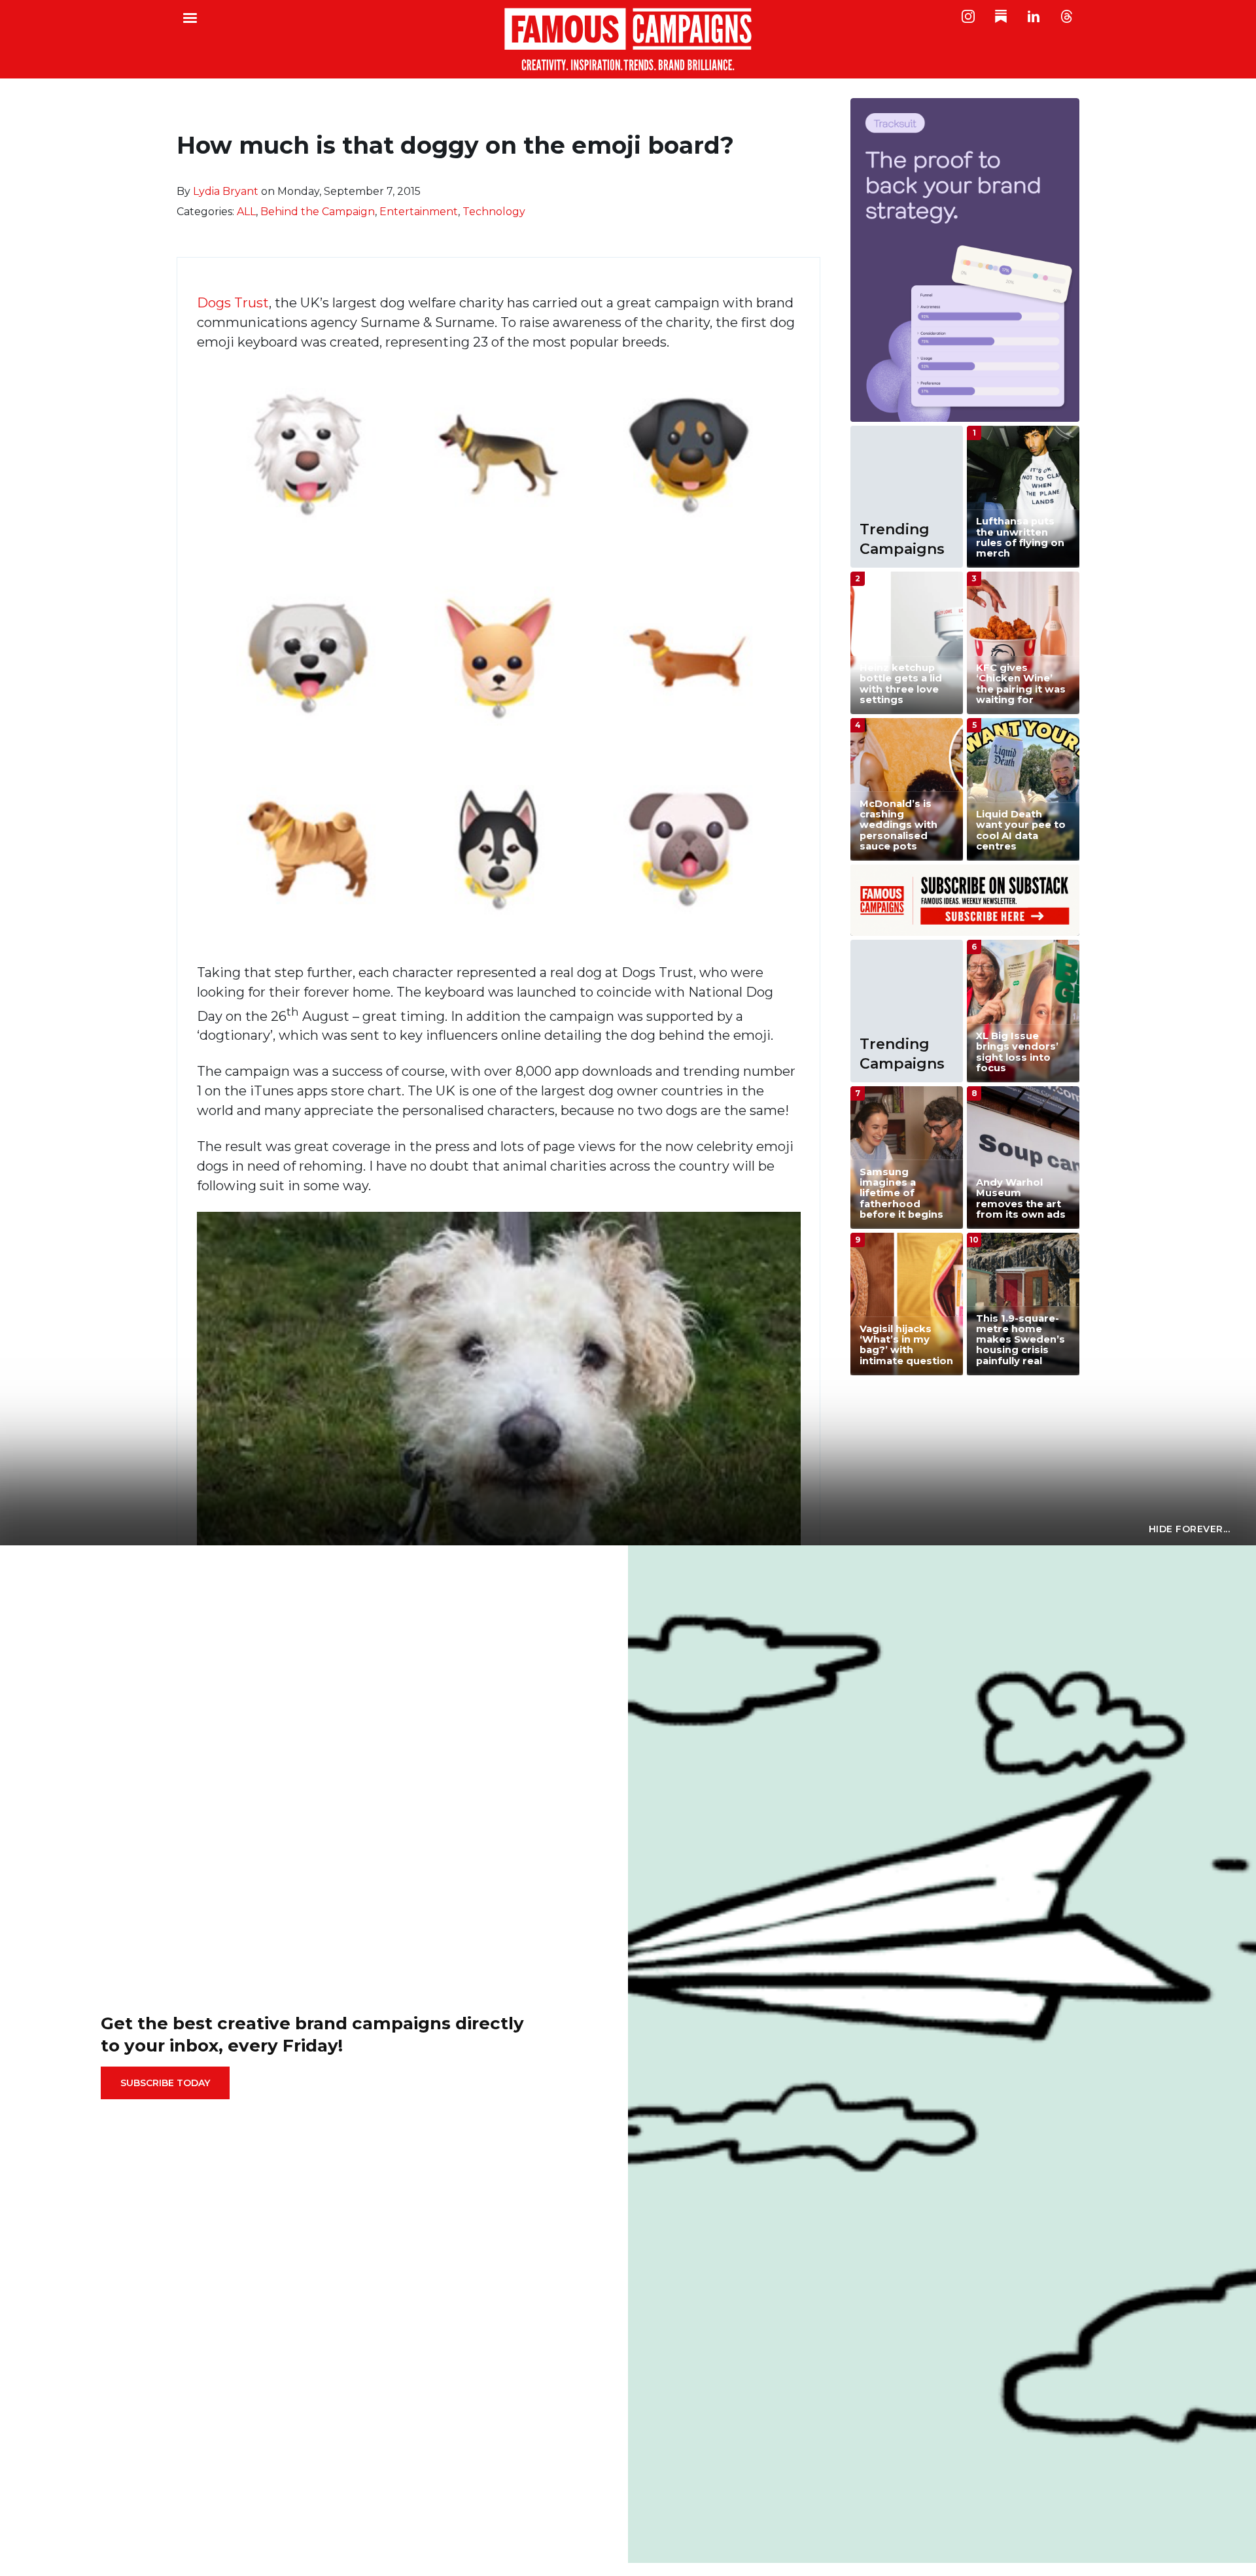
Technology (494, 212)
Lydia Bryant (226, 191)
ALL (246, 212)
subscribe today (165, 2083)
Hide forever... (1190, 1529)
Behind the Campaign (318, 212)
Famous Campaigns (628, 39)
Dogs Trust (233, 303)
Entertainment (419, 212)
